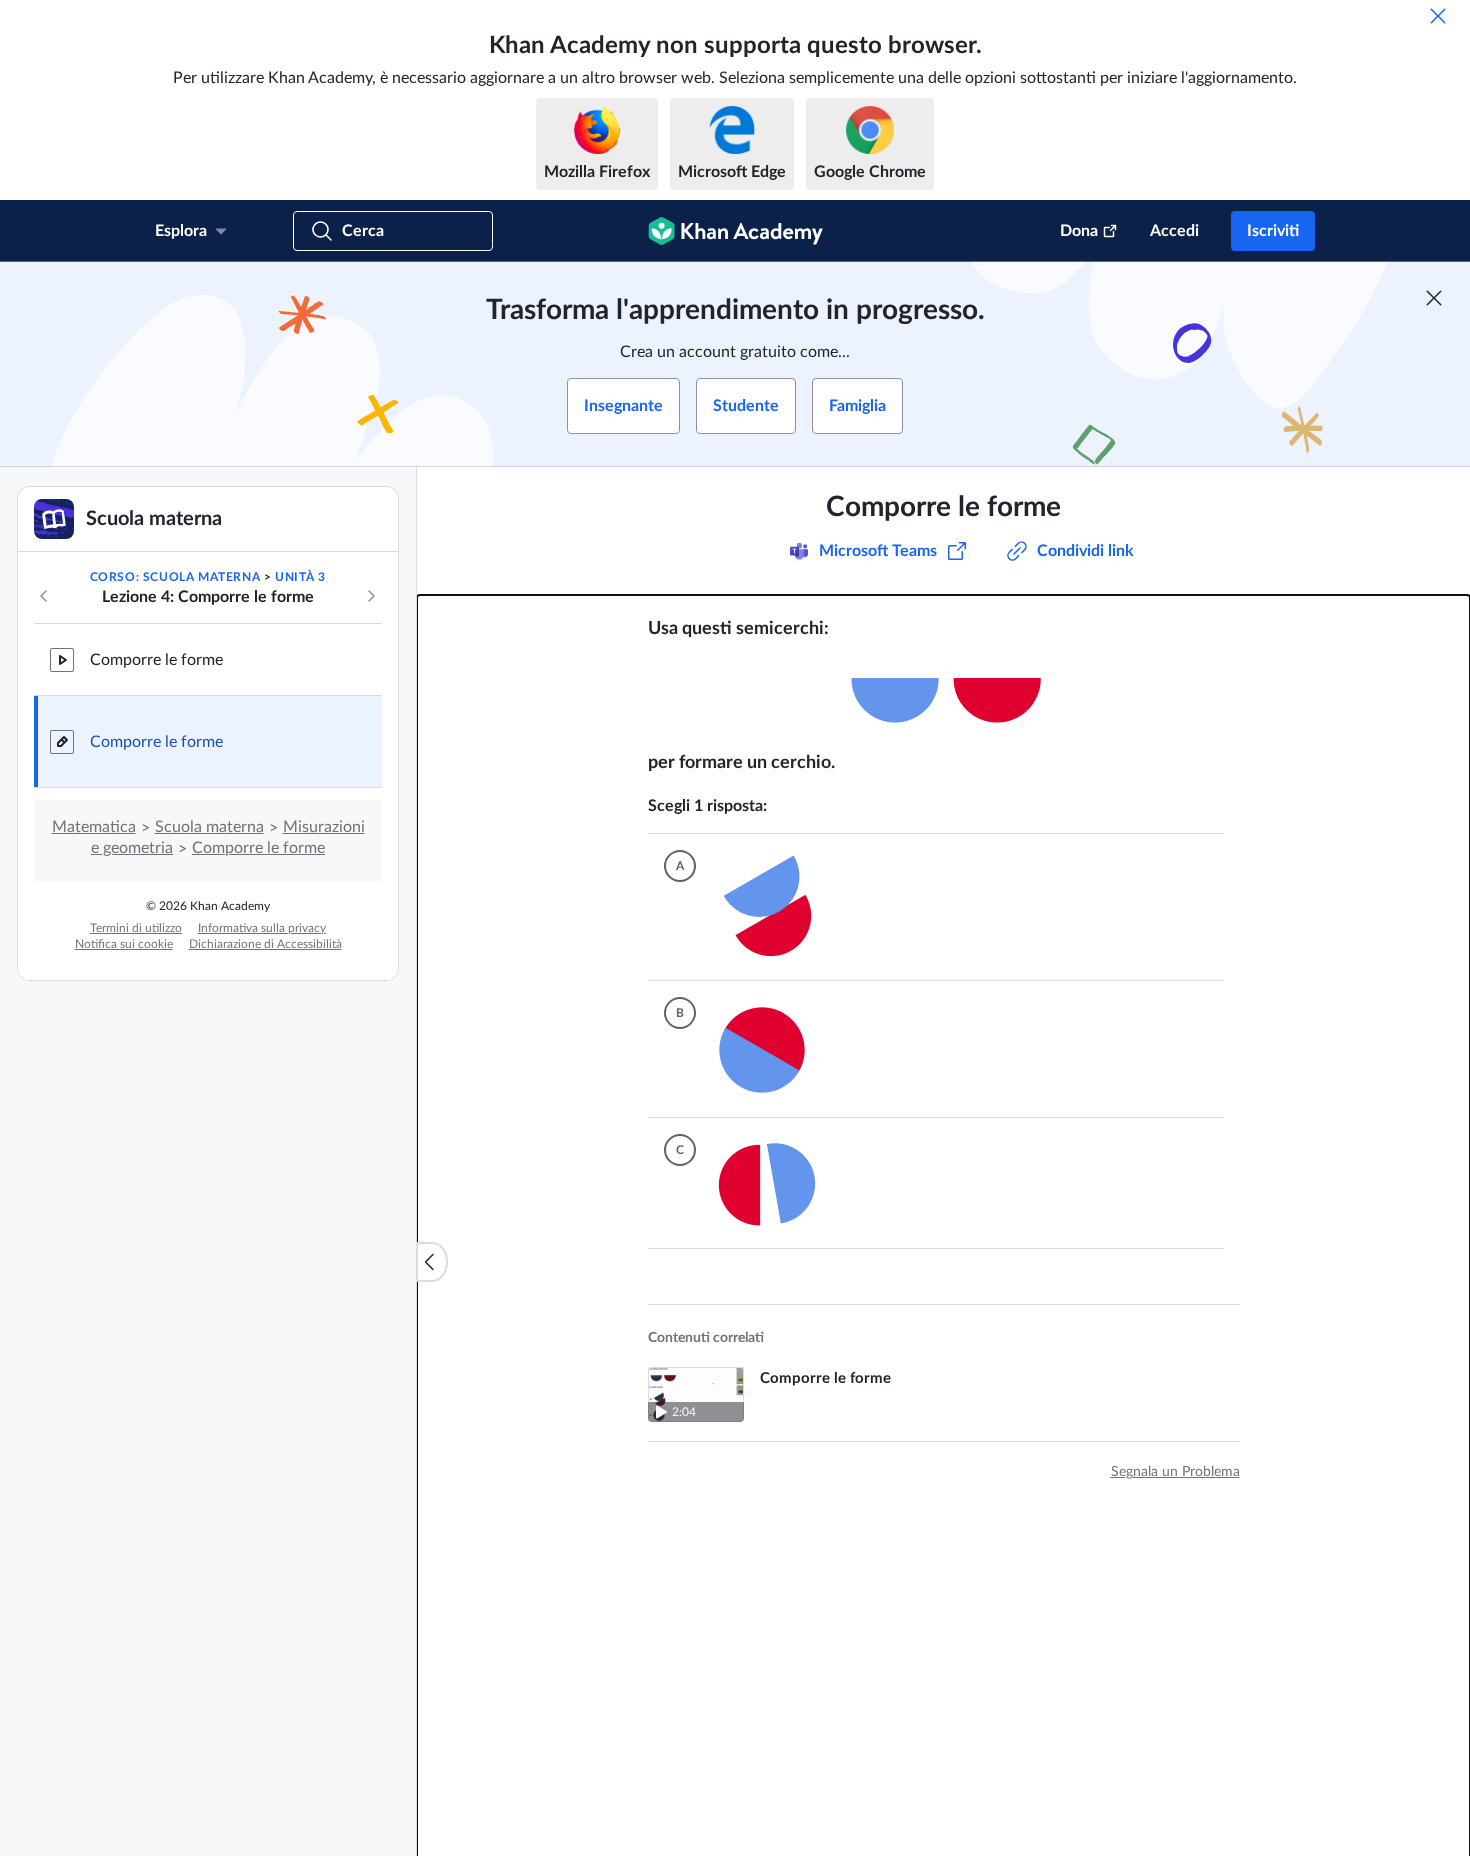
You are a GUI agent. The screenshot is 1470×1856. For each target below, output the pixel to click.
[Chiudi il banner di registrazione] (1434, 298)
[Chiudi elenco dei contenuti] (432, 1262)
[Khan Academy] (735, 231)
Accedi (1174, 231)
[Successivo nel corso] (371, 596)
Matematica (94, 827)
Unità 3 (300, 577)
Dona (1079, 231)
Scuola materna (209, 827)
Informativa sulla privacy (262, 928)
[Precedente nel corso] (44, 596)
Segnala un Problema (1175, 1462)
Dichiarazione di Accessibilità (265, 944)
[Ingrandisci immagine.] (944, 696)
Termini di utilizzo (136, 928)
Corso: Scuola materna (175, 577)
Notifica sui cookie (124, 944)
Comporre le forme (156, 660)
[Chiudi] (1438, 16)
